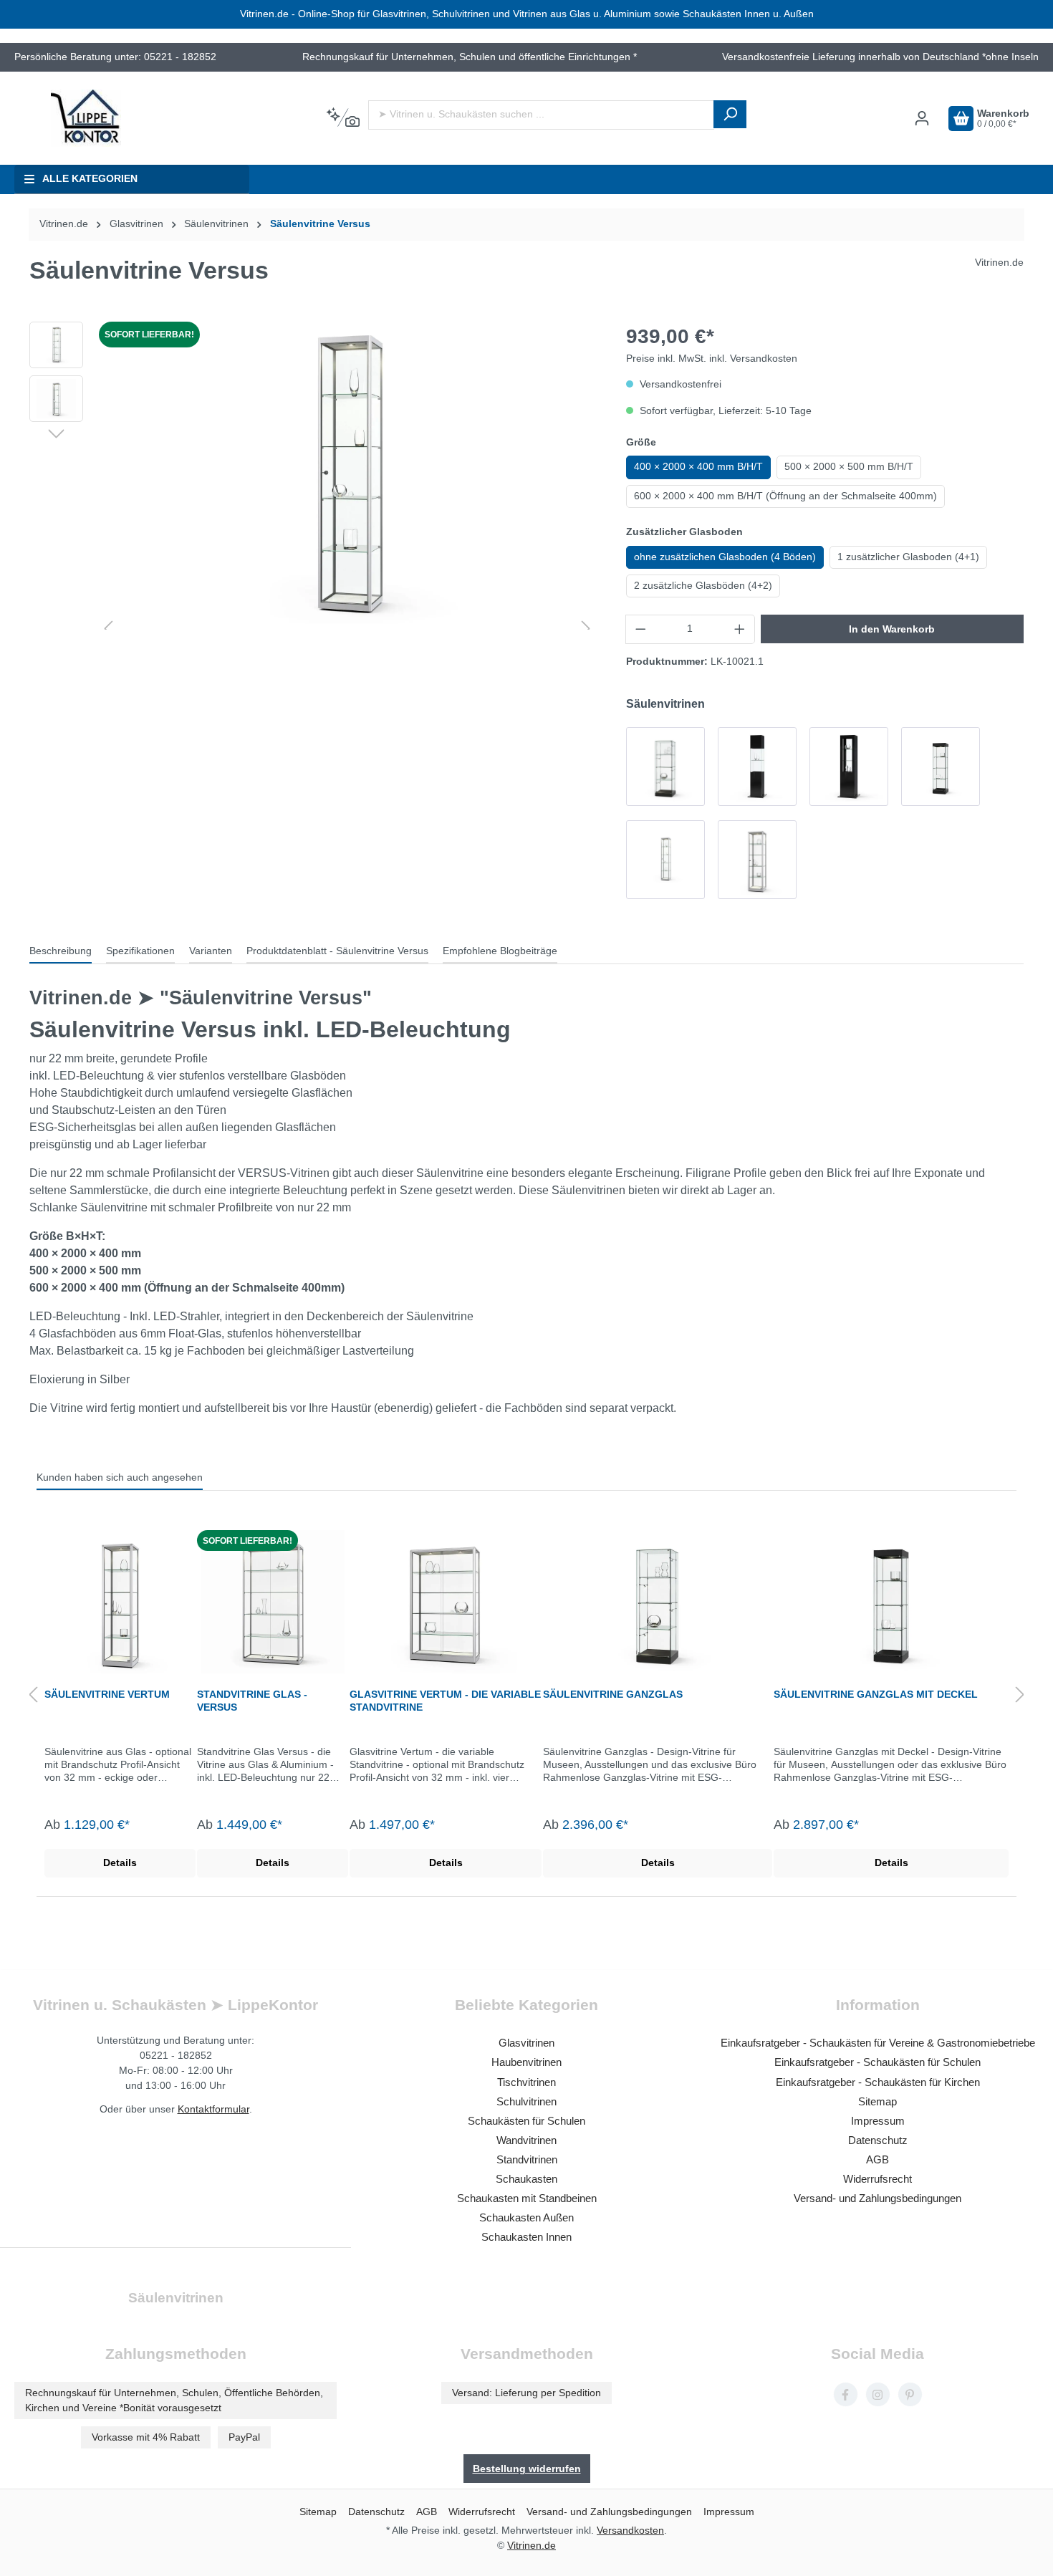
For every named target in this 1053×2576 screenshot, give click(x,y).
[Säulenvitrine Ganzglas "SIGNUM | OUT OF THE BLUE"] (849, 766)
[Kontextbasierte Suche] (343, 118)
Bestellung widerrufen (527, 2469)
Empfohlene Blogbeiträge (500, 951)
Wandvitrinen (526, 2140)
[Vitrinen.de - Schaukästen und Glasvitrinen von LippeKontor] (86, 118)
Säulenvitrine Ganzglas (613, 1694)
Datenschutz (878, 2140)
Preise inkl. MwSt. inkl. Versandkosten (712, 359)
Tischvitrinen (526, 2082)
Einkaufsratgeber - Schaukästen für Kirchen (878, 2082)
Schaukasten (526, 2179)
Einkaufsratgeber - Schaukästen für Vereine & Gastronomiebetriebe (878, 2043)
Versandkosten (630, 2530)
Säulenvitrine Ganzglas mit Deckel (876, 1694)
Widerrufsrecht (877, 2179)
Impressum (878, 2121)
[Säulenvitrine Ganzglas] (665, 766)
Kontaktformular (213, 2109)
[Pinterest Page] (910, 2394)
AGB (877, 2159)
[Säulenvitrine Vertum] (757, 860)
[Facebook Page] (846, 2394)
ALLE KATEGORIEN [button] (90, 179)
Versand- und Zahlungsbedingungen (877, 2198)
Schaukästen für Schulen (526, 2121)
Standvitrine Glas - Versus (252, 1701)
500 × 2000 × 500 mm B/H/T (849, 467)
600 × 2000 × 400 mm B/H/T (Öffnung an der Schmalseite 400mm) (785, 496)
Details (120, 1863)
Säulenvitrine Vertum (107, 1694)
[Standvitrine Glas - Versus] (273, 1602)
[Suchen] (730, 114)
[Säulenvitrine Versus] (665, 860)
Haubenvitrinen (526, 2062)
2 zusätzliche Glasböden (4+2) (703, 586)
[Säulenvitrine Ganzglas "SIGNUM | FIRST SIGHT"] (757, 766)
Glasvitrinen (526, 2043)
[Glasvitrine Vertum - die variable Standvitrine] (446, 1602)
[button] (56, 433)
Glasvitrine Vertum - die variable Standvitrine (445, 1701)
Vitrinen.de (64, 224)
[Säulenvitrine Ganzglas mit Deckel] (941, 766)
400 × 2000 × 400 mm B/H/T (698, 467)
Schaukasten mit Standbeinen (527, 2198)
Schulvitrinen (526, 2101)
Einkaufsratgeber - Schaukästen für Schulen (877, 2062)
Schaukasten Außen (526, 2217)
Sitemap (877, 2101)
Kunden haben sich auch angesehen (120, 1477)
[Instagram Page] (878, 2394)
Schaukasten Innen (526, 2237)
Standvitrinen (527, 2159)
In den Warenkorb (892, 629)
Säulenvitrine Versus (320, 224)
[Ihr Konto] (922, 119)
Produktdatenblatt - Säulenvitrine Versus (337, 951)
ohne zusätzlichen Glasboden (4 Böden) (725, 557)
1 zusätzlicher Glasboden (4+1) (908, 557)
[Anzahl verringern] (640, 629)
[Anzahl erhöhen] (740, 629)
